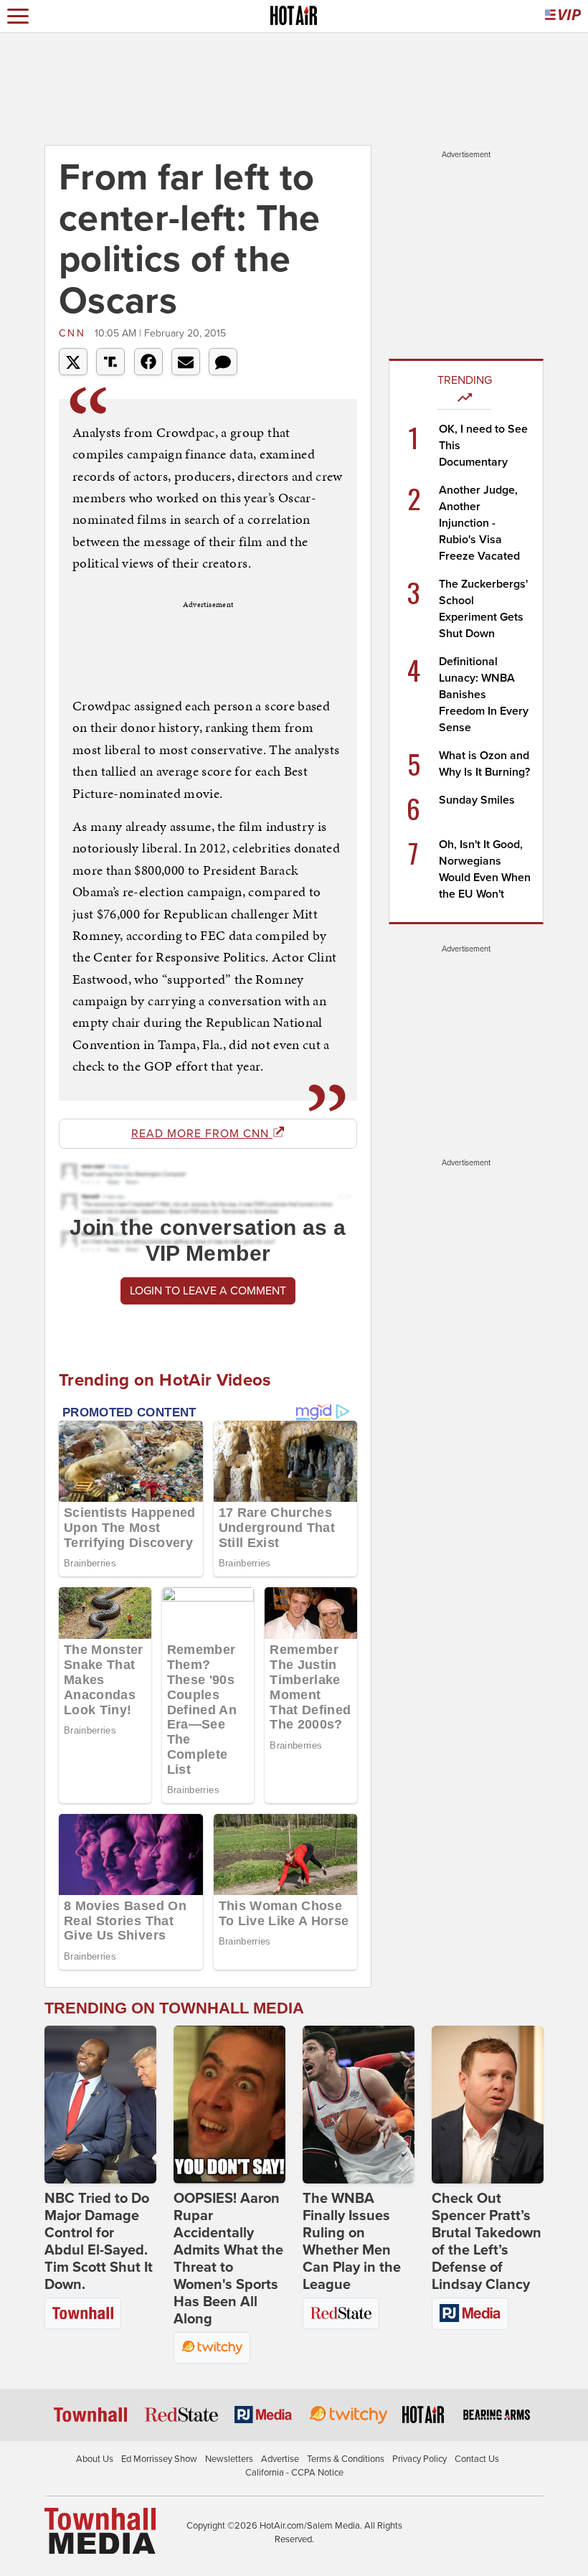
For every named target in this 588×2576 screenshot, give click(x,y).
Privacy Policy (419, 2459)
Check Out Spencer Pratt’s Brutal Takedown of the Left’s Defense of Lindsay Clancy (487, 2242)
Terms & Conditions (346, 2459)
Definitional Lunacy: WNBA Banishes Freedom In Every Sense (484, 695)
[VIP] (563, 16)
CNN (75, 333)
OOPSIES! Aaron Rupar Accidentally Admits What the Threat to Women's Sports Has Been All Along (228, 2259)
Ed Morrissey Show (159, 2459)
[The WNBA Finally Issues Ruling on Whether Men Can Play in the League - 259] (359, 2105)
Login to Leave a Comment (208, 1291)
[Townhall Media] (100, 2530)
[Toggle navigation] (18, 16)
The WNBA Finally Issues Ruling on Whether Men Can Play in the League (352, 2242)
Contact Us (477, 2459)
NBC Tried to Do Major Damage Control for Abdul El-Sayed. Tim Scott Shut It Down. (99, 2242)
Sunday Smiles (477, 800)
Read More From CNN (202, 1134)
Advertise (280, 2459)
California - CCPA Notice (294, 2473)
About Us (95, 2459)
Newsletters (229, 2459)
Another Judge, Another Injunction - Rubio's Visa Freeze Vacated (479, 523)
